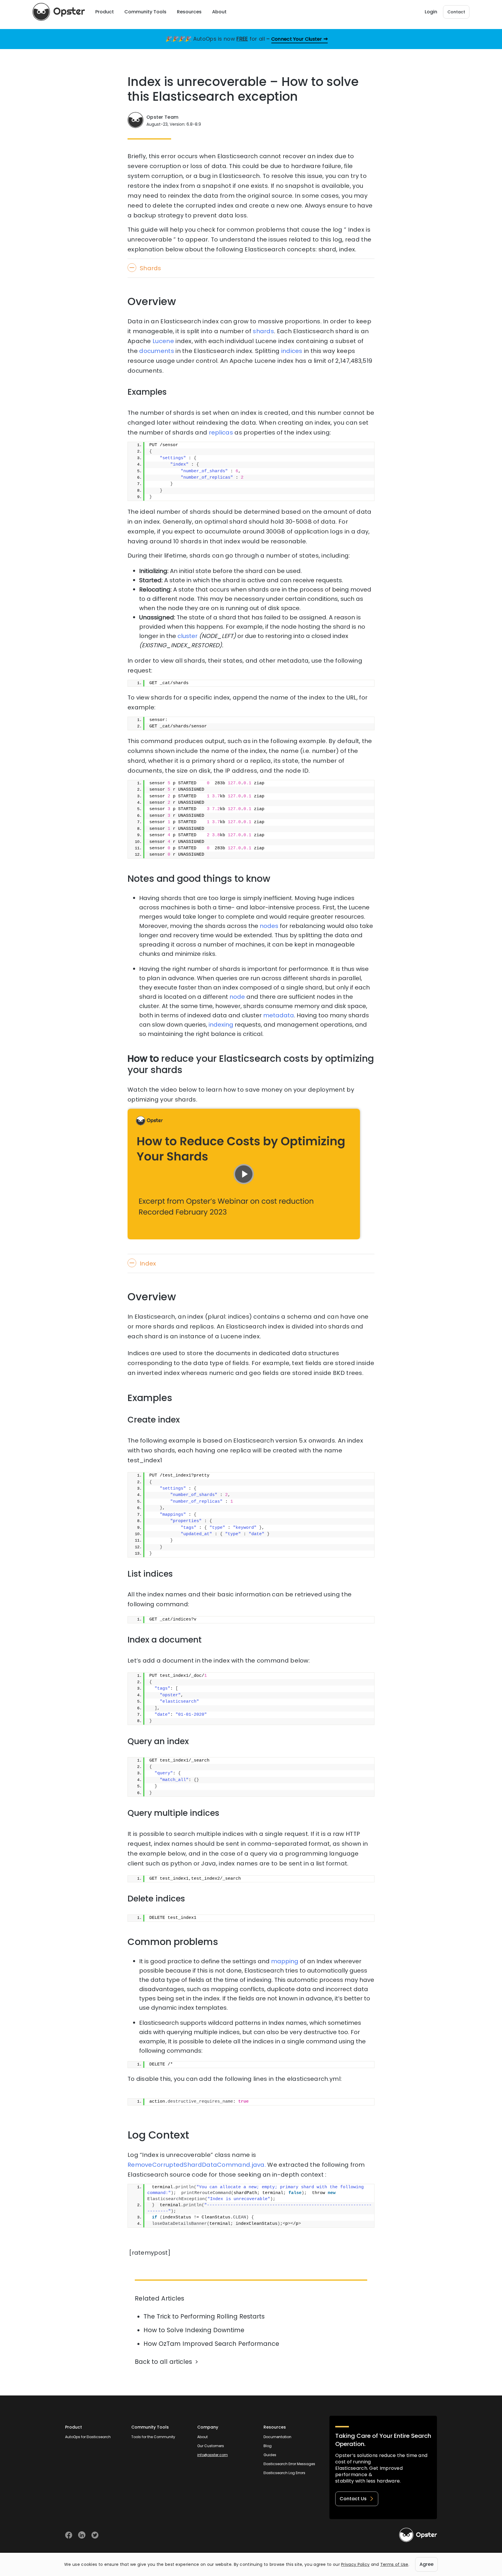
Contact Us (353, 2499)
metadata (279, 1015)
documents (157, 351)
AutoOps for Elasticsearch (88, 2437)
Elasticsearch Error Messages (289, 2464)
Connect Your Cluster (297, 39)
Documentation (277, 2437)
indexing (221, 1025)
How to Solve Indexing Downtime (194, 2330)
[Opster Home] (59, 12)
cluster (188, 636)
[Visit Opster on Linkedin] (82, 2535)
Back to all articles (163, 2362)
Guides (270, 2455)
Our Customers (211, 2446)
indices (292, 351)
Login (431, 12)
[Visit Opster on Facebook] (69, 2535)
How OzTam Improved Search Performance (211, 2344)
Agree (426, 2564)
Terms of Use (394, 2564)
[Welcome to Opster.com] (418, 2535)
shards (263, 331)
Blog (268, 2446)
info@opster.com (213, 2455)
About (202, 2437)
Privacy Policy (355, 2564)
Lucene (163, 341)
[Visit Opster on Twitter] (95, 2535)
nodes (269, 926)
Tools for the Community (153, 2437)
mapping (285, 1961)
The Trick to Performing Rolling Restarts (204, 2316)
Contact (456, 12)
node (237, 997)
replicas (221, 432)
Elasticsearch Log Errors (284, 2473)
